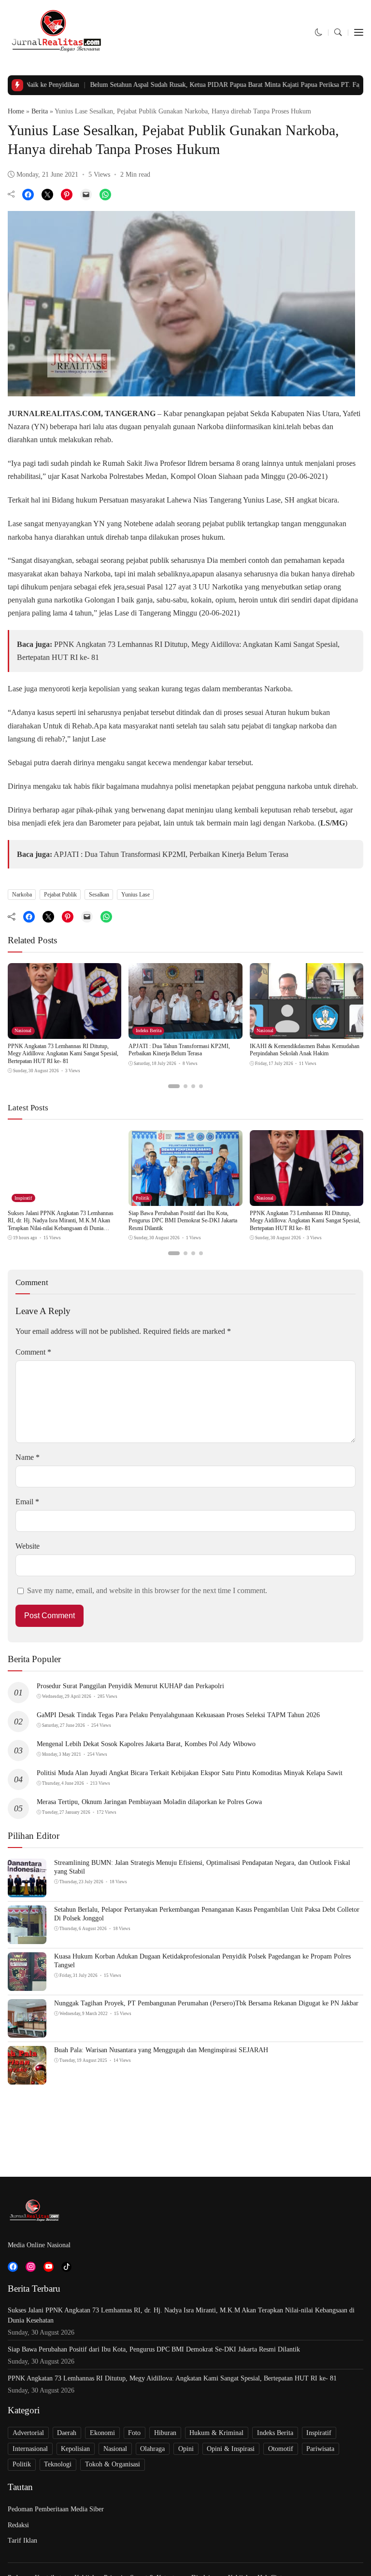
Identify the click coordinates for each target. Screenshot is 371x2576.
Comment (33, 1352)
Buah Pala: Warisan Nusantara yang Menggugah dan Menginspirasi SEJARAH (161, 2050)
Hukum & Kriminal (216, 2433)
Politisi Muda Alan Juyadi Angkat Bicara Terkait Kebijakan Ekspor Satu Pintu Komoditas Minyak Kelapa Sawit (190, 1773)
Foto (134, 2433)
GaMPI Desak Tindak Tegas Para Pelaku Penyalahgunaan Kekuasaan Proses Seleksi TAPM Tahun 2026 (178, 1715)
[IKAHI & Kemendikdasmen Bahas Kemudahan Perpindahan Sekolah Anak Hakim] (307, 1032)
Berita (40, 111)
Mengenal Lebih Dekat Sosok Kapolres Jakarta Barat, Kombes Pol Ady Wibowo (146, 1744)
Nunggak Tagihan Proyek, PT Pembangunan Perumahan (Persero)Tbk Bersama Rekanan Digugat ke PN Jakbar (206, 2003)
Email (27, 1502)
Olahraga (152, 2449)
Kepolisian (75, 2449)
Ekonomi (102, 2433)
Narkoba (22, 895)
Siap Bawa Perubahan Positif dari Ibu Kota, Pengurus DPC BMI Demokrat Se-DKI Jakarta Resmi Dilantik (183, 1221)
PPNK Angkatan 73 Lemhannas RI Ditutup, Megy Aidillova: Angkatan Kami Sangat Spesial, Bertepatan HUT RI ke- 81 (63, 1054)
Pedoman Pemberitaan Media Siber (56, 2509)
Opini (186, 2449)
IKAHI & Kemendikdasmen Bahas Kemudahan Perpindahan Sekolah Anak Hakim (305, 1050)
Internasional (30, 2449)
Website (28, 1546)
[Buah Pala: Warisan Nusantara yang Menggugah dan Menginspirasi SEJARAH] (27, 2078)
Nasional (23, 1030)
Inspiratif (23, 1198)
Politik (143, 1198)
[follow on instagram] (31, 2267)
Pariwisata (320, 2449)
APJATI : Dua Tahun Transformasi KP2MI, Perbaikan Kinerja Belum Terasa (171, 854)
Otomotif (281, 2449)
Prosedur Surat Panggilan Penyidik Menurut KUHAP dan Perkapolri (130, 1686)
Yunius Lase (136, 895)
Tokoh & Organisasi (113, 2464)
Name (28, 1457)
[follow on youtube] (49, 2267)
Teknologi (58, 2464)
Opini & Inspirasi (231, 2449)
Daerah (67, 2433)
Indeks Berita (149, 1030)
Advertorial (28, 2433)
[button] (319, 33)
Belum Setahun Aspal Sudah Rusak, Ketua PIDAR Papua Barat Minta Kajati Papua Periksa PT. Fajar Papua (198, 85)
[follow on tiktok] (66, 2267)
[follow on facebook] (13, 2267)
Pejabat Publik (60, 895)
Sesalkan (99, 895)
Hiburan (165, 2433)
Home (16, 111)
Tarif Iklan (22, 2541)
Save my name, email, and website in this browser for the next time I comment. (147, 1590)
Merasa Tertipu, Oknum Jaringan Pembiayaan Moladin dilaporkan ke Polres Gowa (149, 1802)
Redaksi (18, 2525)
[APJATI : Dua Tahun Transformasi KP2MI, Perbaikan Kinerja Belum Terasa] (185, 1032)
